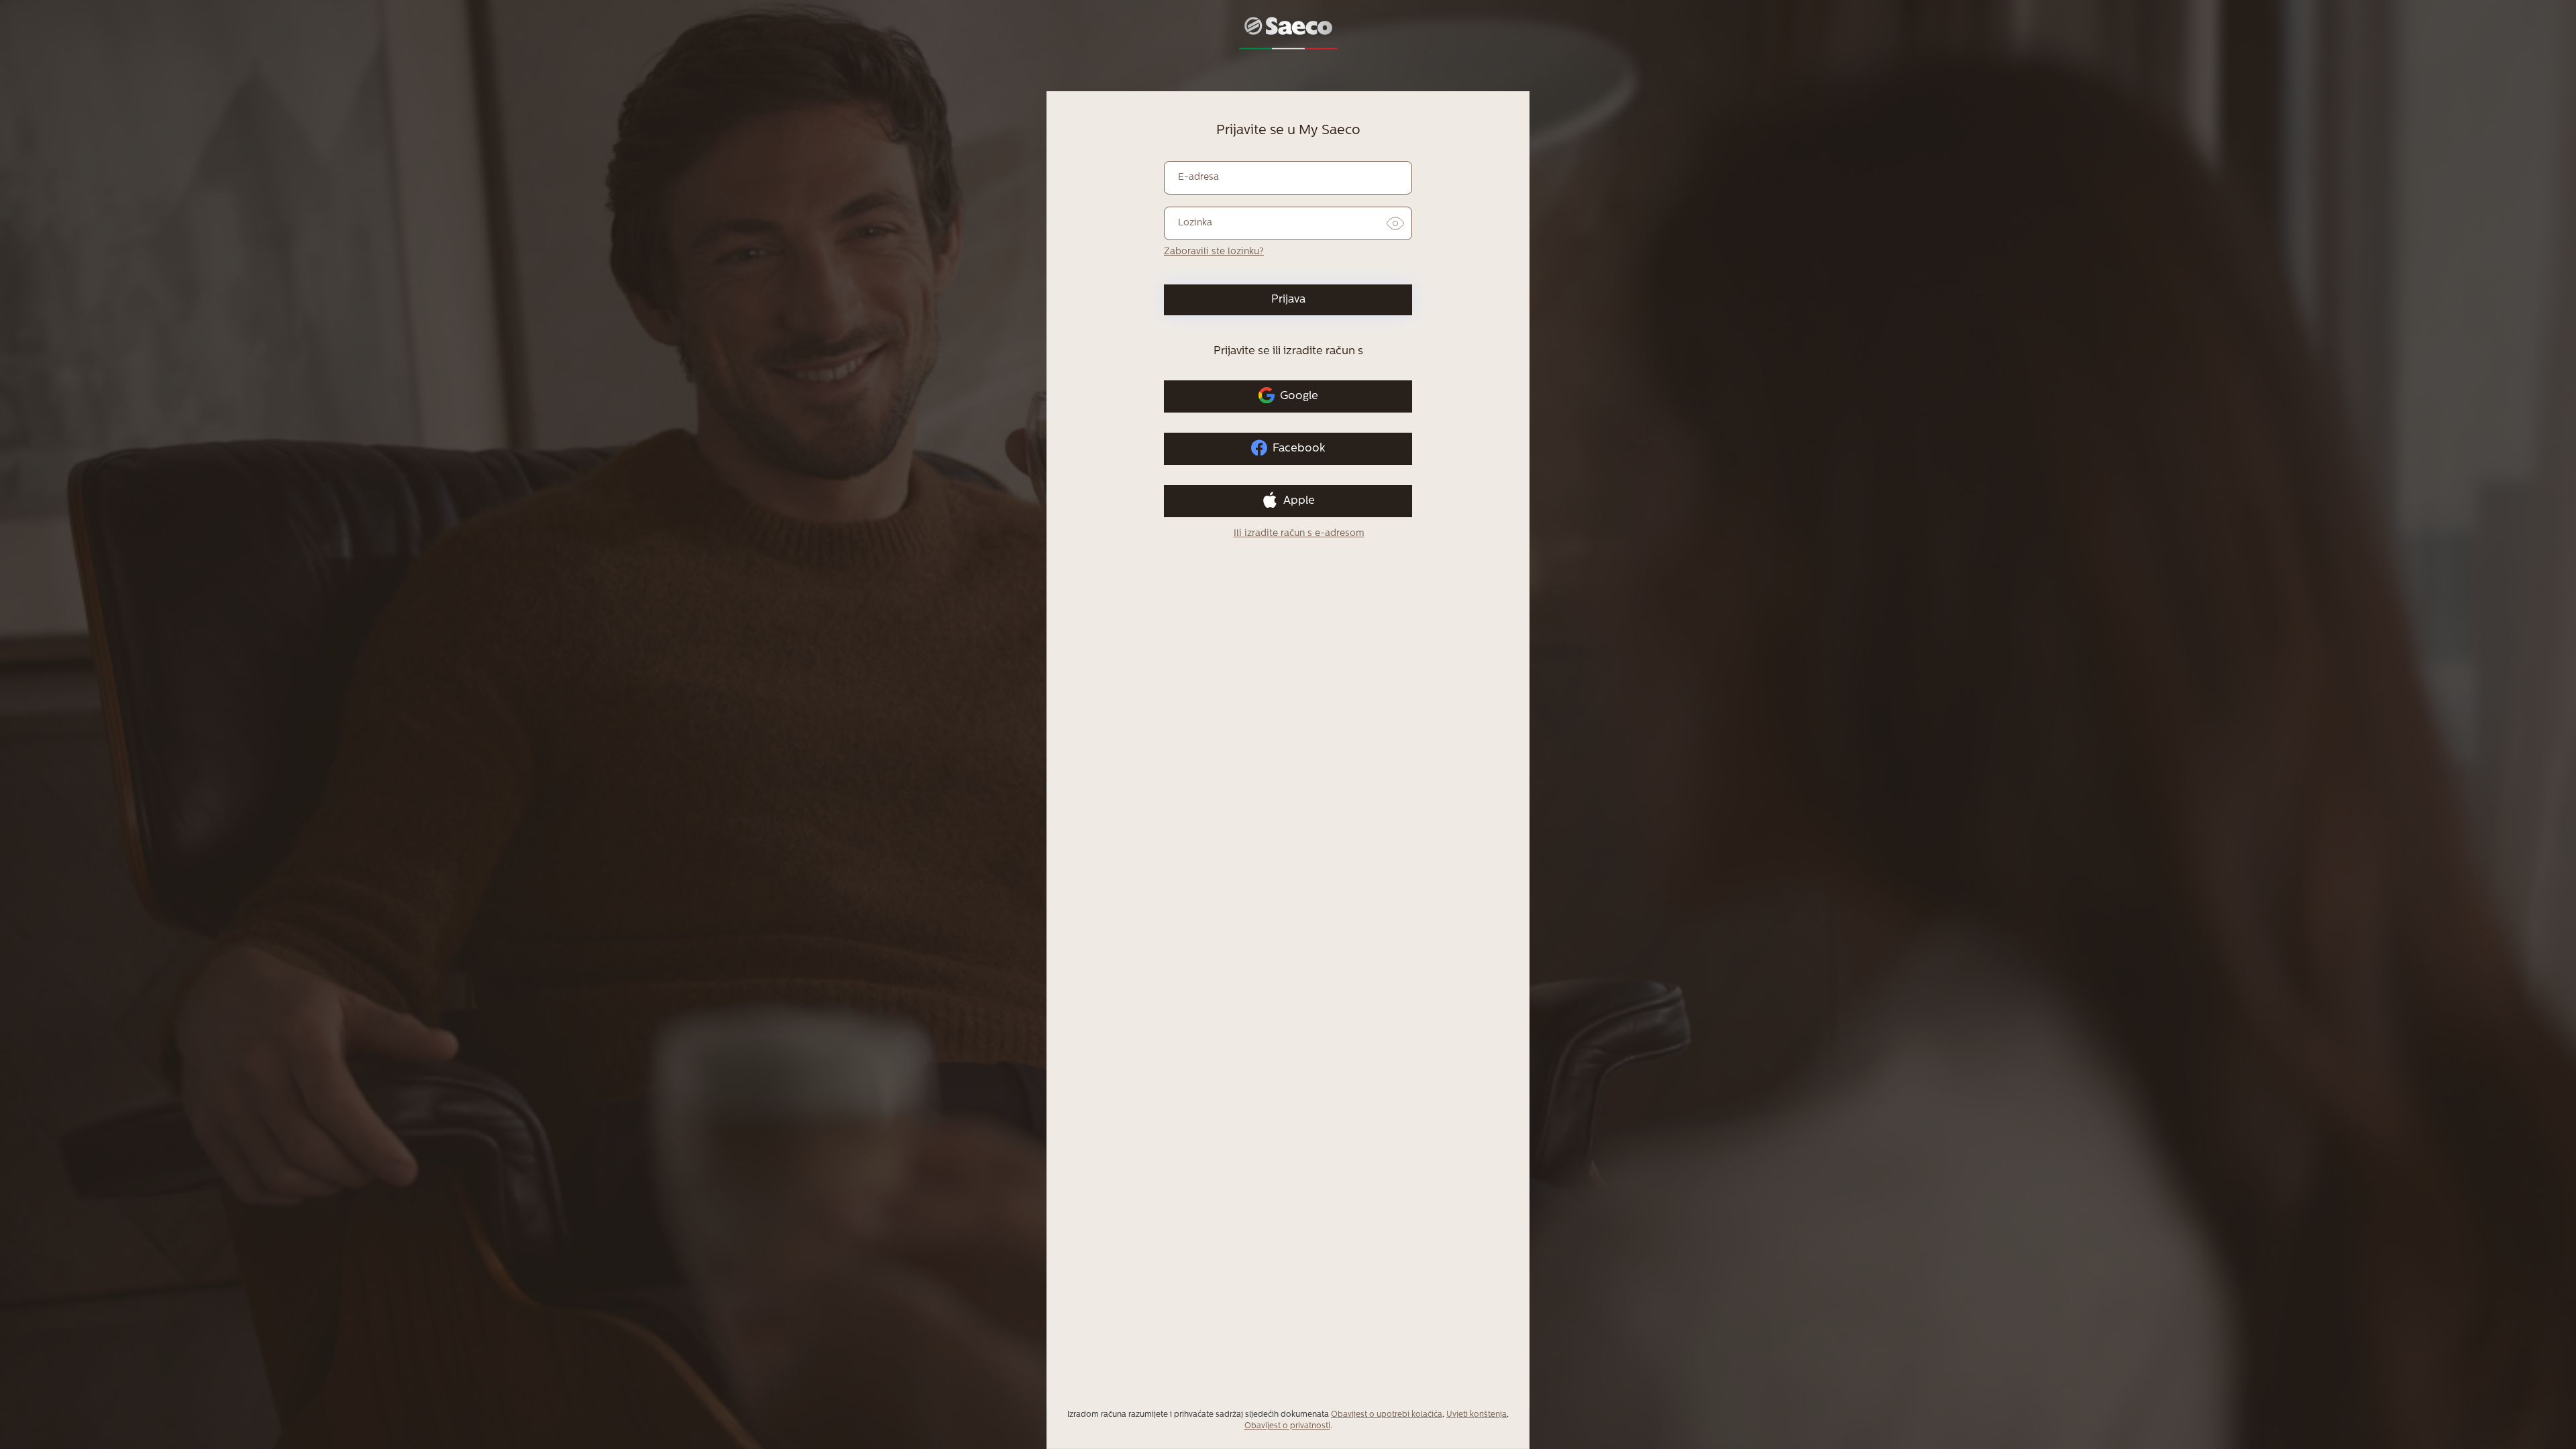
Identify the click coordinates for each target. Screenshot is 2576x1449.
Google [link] (1299, 396)
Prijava (1288, 300)
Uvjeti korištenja (1477, 1415)
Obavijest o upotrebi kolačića (1387, 1415)
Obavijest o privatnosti (1287, 1426)
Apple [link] (1299, 501)
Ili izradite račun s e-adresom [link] (1299, 534)
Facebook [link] (1299, 448)
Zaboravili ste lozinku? (1214, 252)
